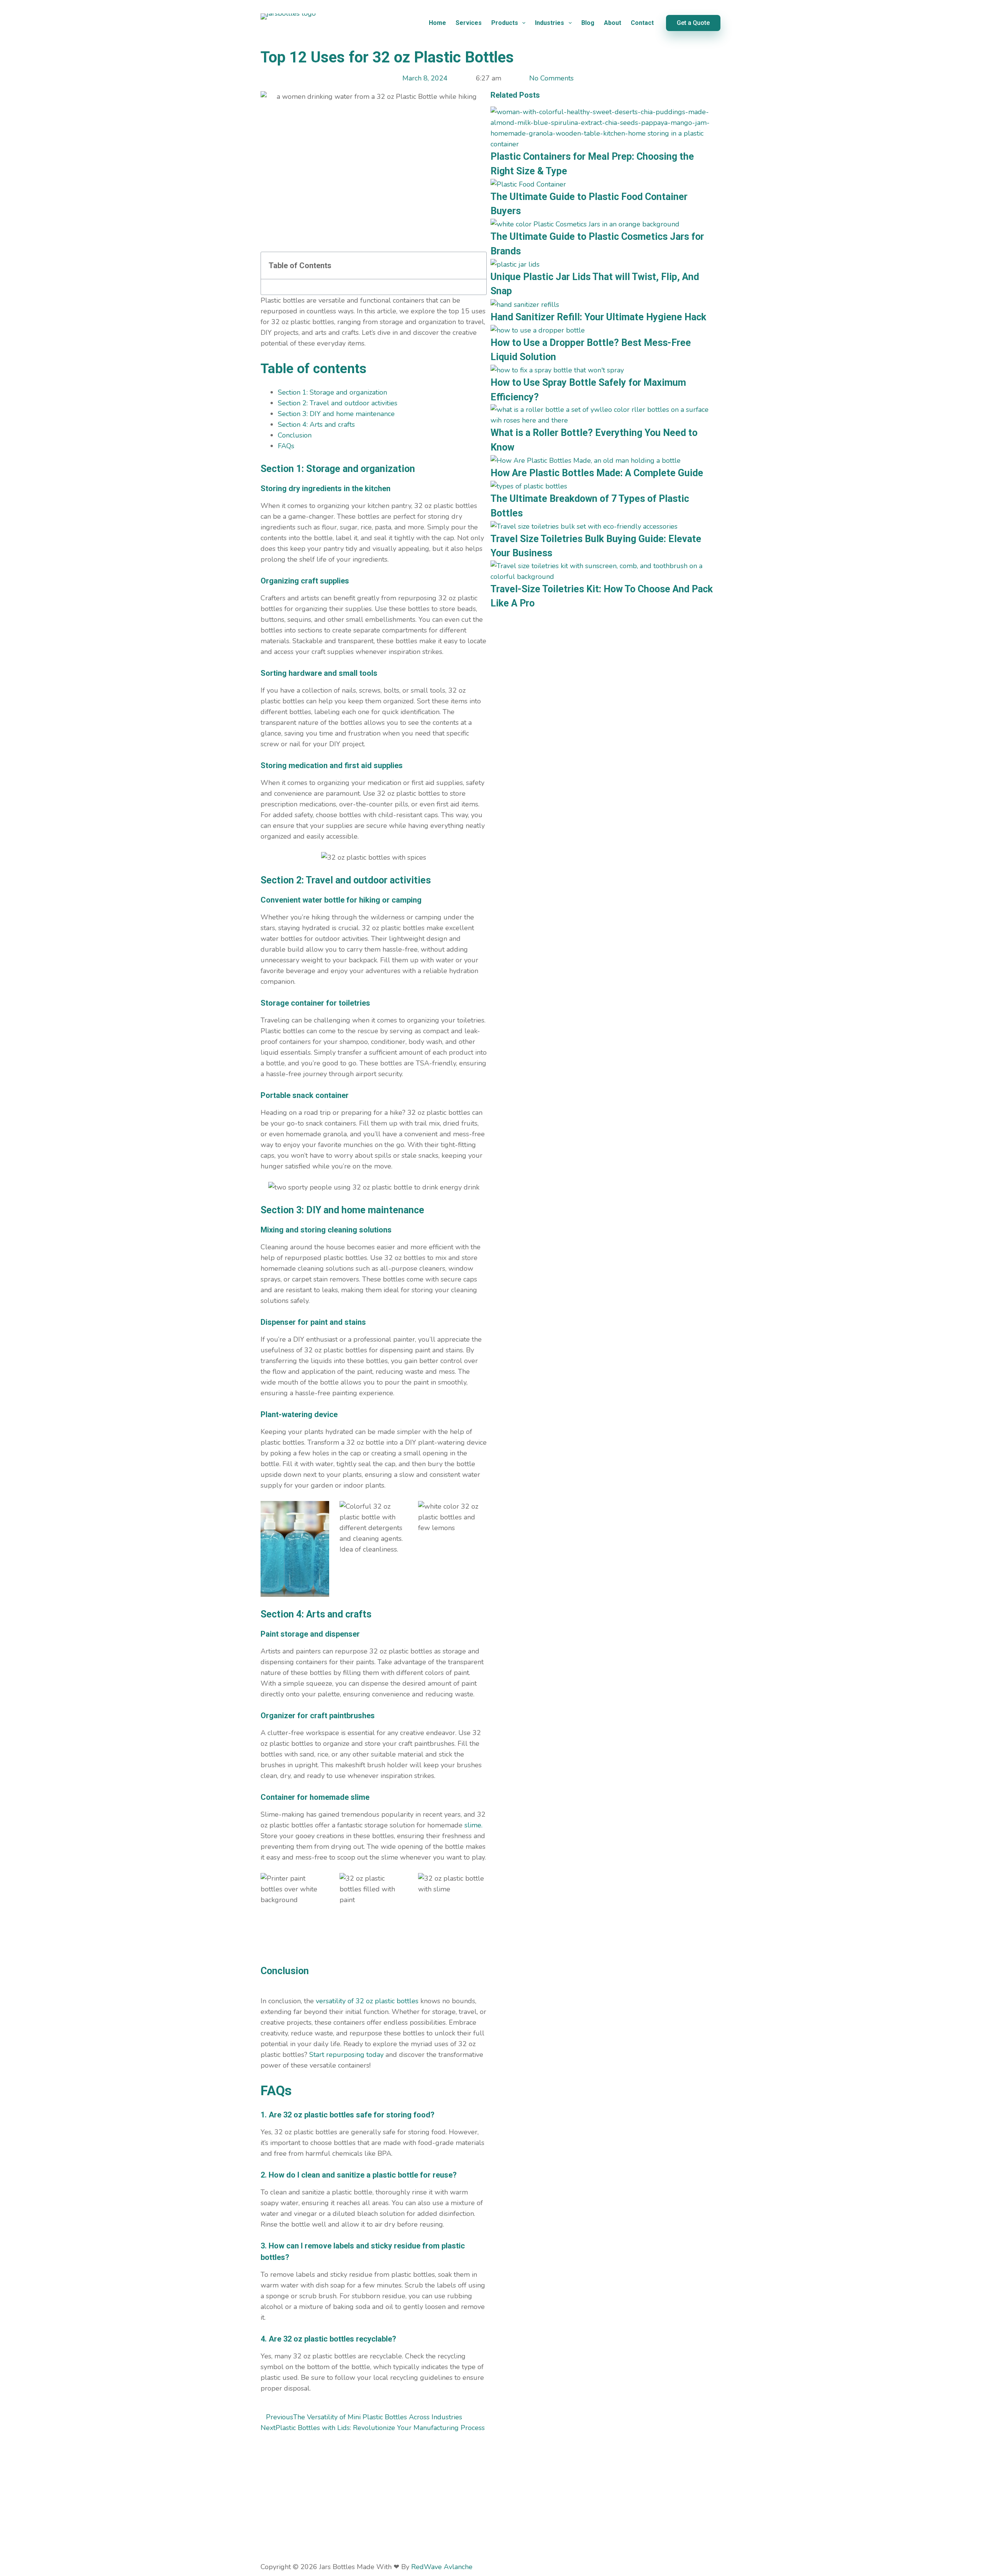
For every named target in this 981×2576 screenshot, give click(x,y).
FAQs (286, 446)
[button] (476, 265)
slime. (473, 1825)
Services (469, 23)
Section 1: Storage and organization (332, 392)
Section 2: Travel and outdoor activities (338, 403)
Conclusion (295, 435)
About (613, 23)
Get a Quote (693, 23)
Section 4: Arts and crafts (316, 424)
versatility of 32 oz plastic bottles (367, 2001)
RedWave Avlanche (442, 2567)
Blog (588, 23)
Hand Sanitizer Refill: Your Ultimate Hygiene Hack (598, 317)
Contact (642, 23)
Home (437, 23)
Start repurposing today (346, 2055)
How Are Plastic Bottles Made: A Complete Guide (597, 473)
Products (505, 23)
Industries (550, 23)
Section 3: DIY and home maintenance (336, 414)
